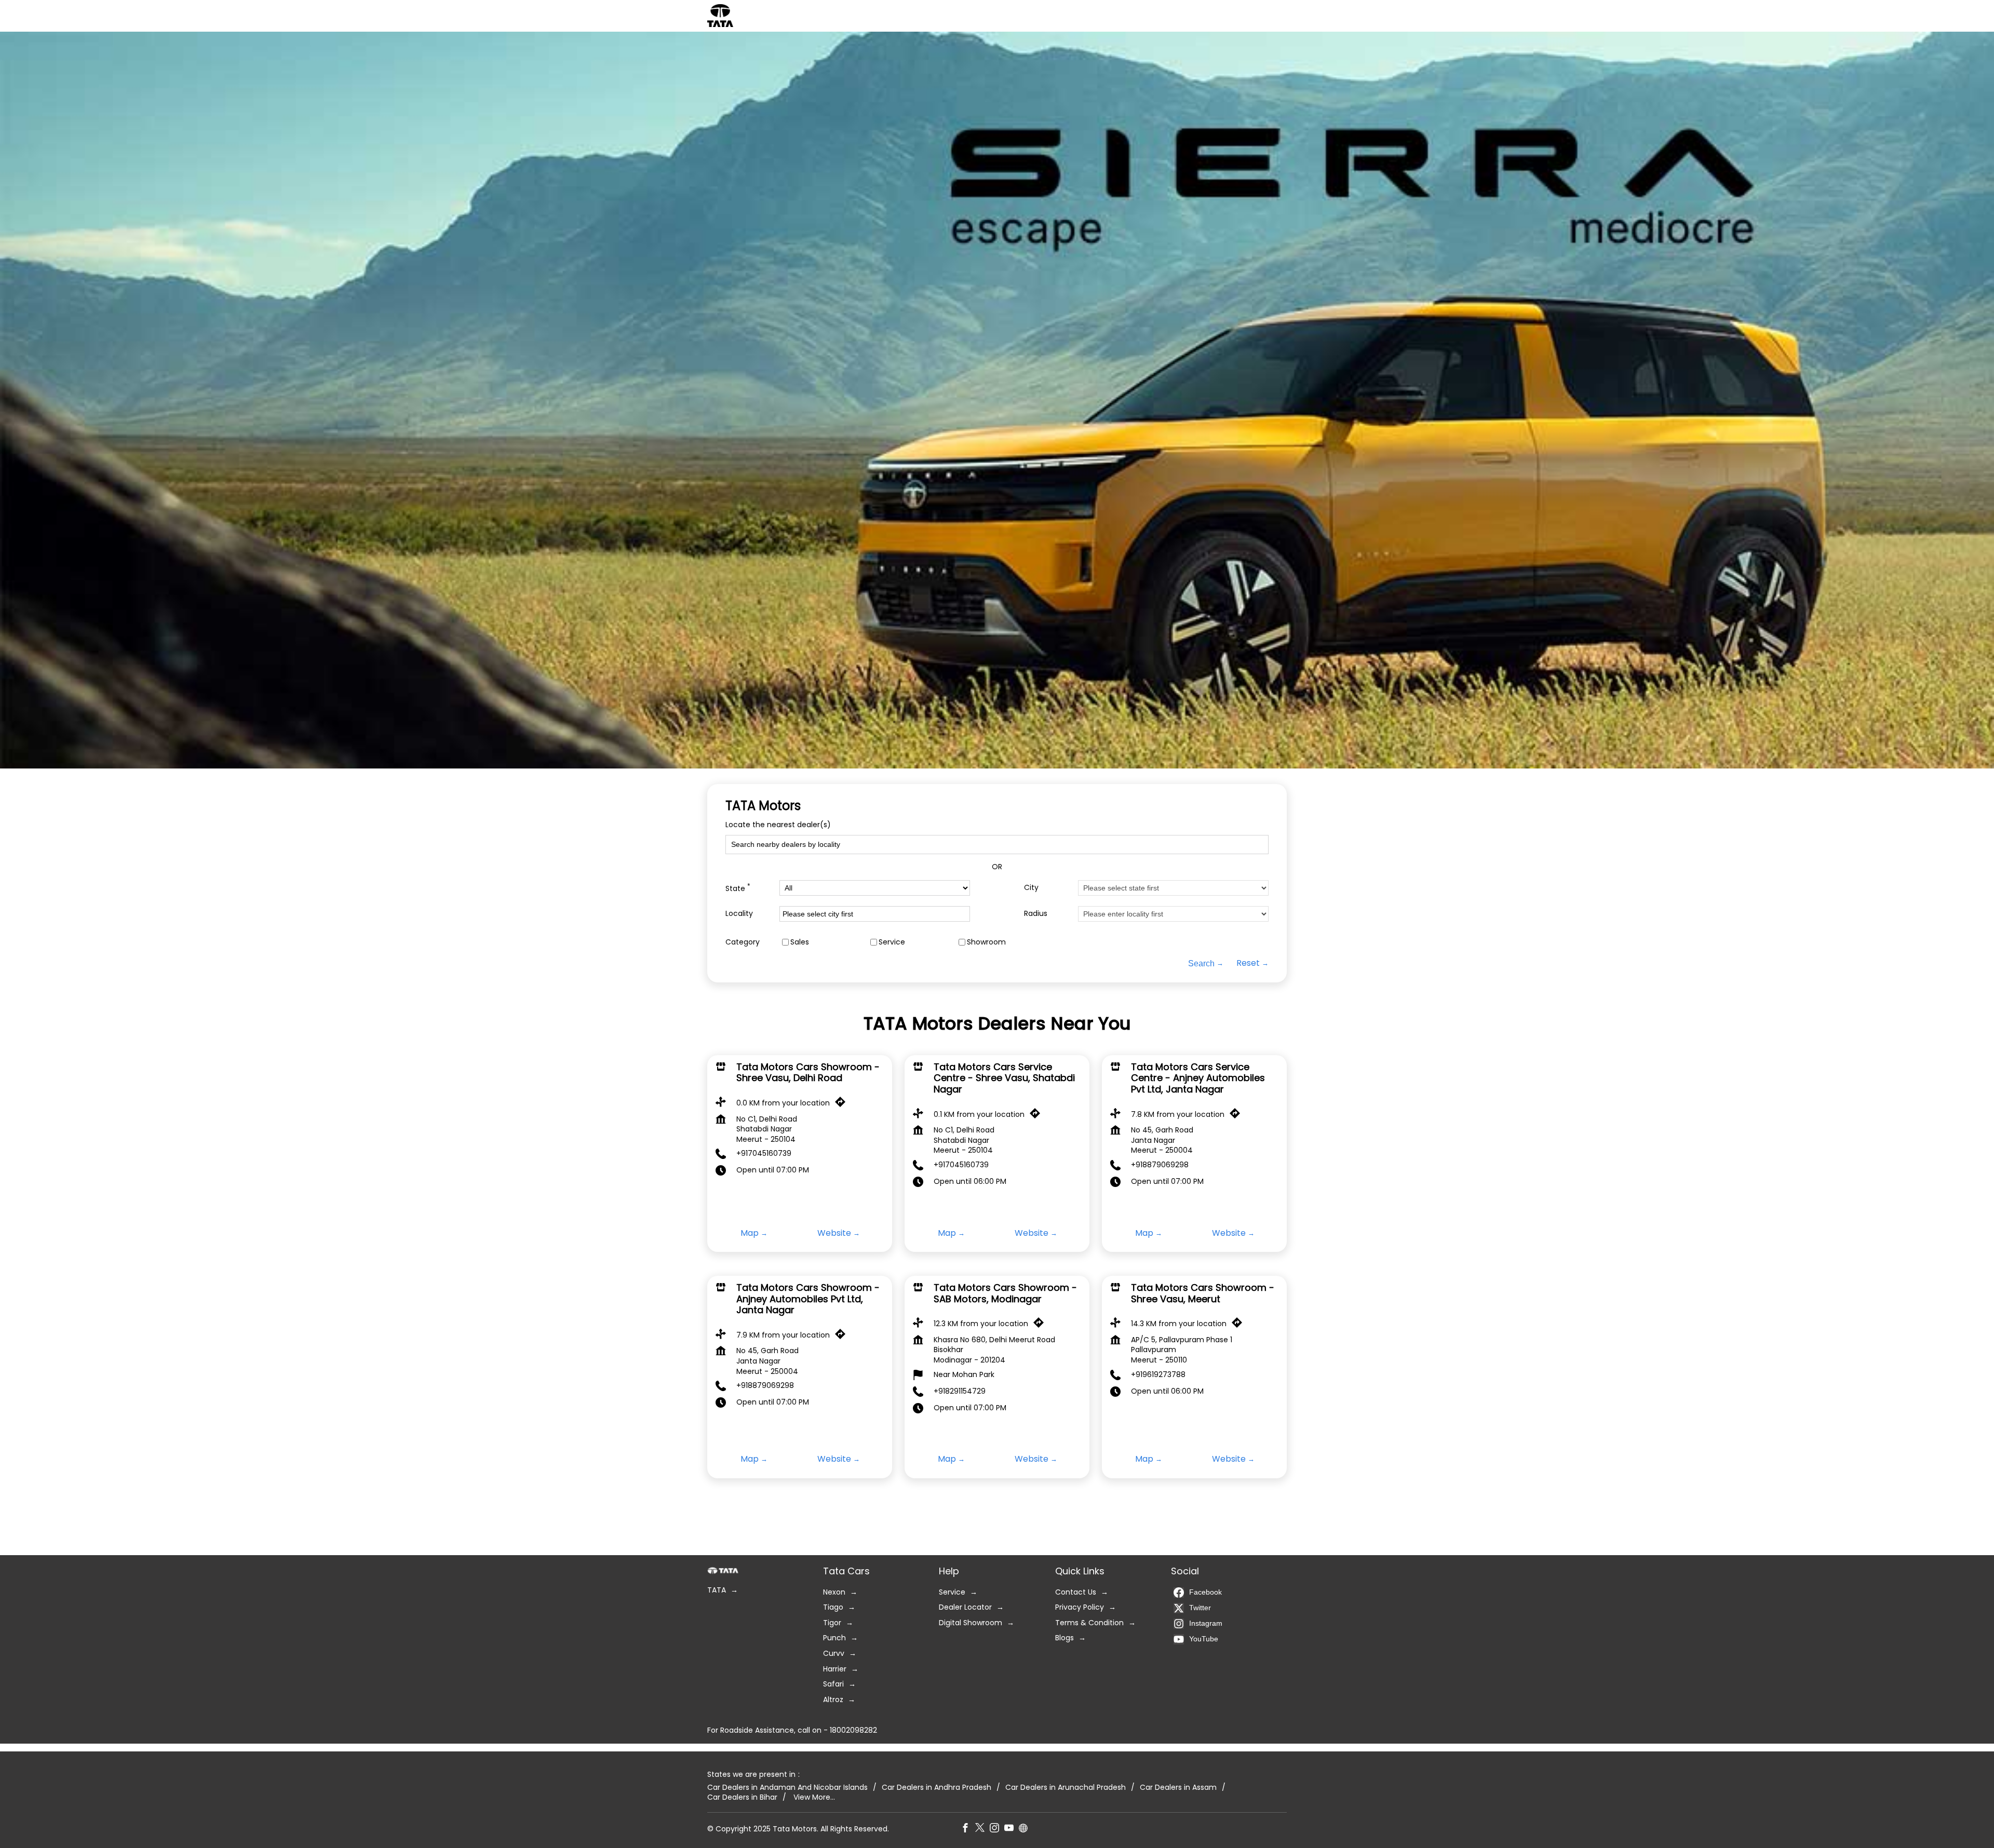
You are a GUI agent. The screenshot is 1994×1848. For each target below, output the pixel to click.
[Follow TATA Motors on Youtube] (1012, 1829)
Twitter (1200, 1608)
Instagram (1206, 1623)
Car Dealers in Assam (1178, 1787)
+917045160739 (764, 1154)
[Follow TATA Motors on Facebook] (968, 1829)
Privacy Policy (1080, 1607)
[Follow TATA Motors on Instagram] (997, 1829)
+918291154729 (960, 1391)
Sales (800, 942)
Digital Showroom (971, 1623)
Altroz (833, 1700)
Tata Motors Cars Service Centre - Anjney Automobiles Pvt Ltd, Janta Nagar (1198, 1078)
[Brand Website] (1026, 1829)
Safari (833, 1684)
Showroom (986, 942)
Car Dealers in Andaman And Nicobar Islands (787, 1787)
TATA (717, 1590)
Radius (1036, 914)
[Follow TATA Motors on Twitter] (982, 1829)
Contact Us (1076, 1592)
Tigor (832, 1623)
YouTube (1204, 1639)
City (1031, 888)
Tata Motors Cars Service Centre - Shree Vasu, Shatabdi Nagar (1004, 1078)
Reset (1248, 963)
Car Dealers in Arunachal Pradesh (1066, 1787)
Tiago (833, 1607)
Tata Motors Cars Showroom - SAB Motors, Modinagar (1005, 1293)
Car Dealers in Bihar (742, 1797)
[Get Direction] (843, 1104)
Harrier (835, 1669)
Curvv (834, 1654)
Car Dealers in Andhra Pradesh (937, 1787)
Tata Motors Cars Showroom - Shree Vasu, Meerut (1203, 1293)
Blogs (1065, 1638)
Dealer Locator (965, 1607)
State (738, 888)
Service (892, 942)
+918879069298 (1160, 1165)
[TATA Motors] (720, 16)
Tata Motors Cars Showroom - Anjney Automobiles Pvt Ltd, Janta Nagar (808, 1299)
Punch (834, 1638)
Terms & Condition (1089, 1623)
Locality (739, 914)
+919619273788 (1158, 1374)
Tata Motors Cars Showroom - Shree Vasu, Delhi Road (808, 1073)
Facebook (1205, 1592)
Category (743, 942)
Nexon (834, 1592)
